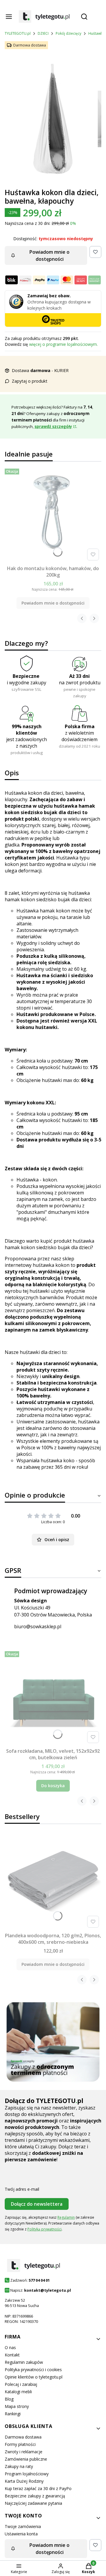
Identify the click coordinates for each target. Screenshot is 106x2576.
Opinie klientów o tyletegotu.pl (34, 2377)
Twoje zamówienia (23, 2526)
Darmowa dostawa (23, 2437)
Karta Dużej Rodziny (24, 2481)
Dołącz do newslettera (37, 2204)
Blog (9, 2399)
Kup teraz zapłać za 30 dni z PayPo (38, 2488)
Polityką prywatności (44, 2229)
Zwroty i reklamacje (24, 2452)
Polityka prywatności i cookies (33, 2370)
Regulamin (66, 2217)
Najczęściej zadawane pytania (33, 2503)
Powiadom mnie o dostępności (49, 255)
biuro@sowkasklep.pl (38, 1626)
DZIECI (43, 33)
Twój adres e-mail (22, 2189)
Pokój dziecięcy (68, 33)
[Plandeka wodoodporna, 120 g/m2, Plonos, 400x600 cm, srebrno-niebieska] (53, 1882)
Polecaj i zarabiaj (21, 2384)
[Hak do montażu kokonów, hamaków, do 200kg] (53, 514)
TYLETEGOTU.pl (18, 33)
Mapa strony (17, 2406)
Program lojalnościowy (27, 2474)
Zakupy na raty (19, 2466)
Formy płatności (20, 2444)
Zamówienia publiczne (26, 2459)
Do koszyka (53, 1786)
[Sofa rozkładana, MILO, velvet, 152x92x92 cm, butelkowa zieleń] (53, 1697)
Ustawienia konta (21, 2534)
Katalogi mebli (18, 2392)
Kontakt (12, 2355)
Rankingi (13, 2414)
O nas (10, 2347)
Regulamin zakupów (24, 2362)
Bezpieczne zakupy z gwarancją (35, 2496)
